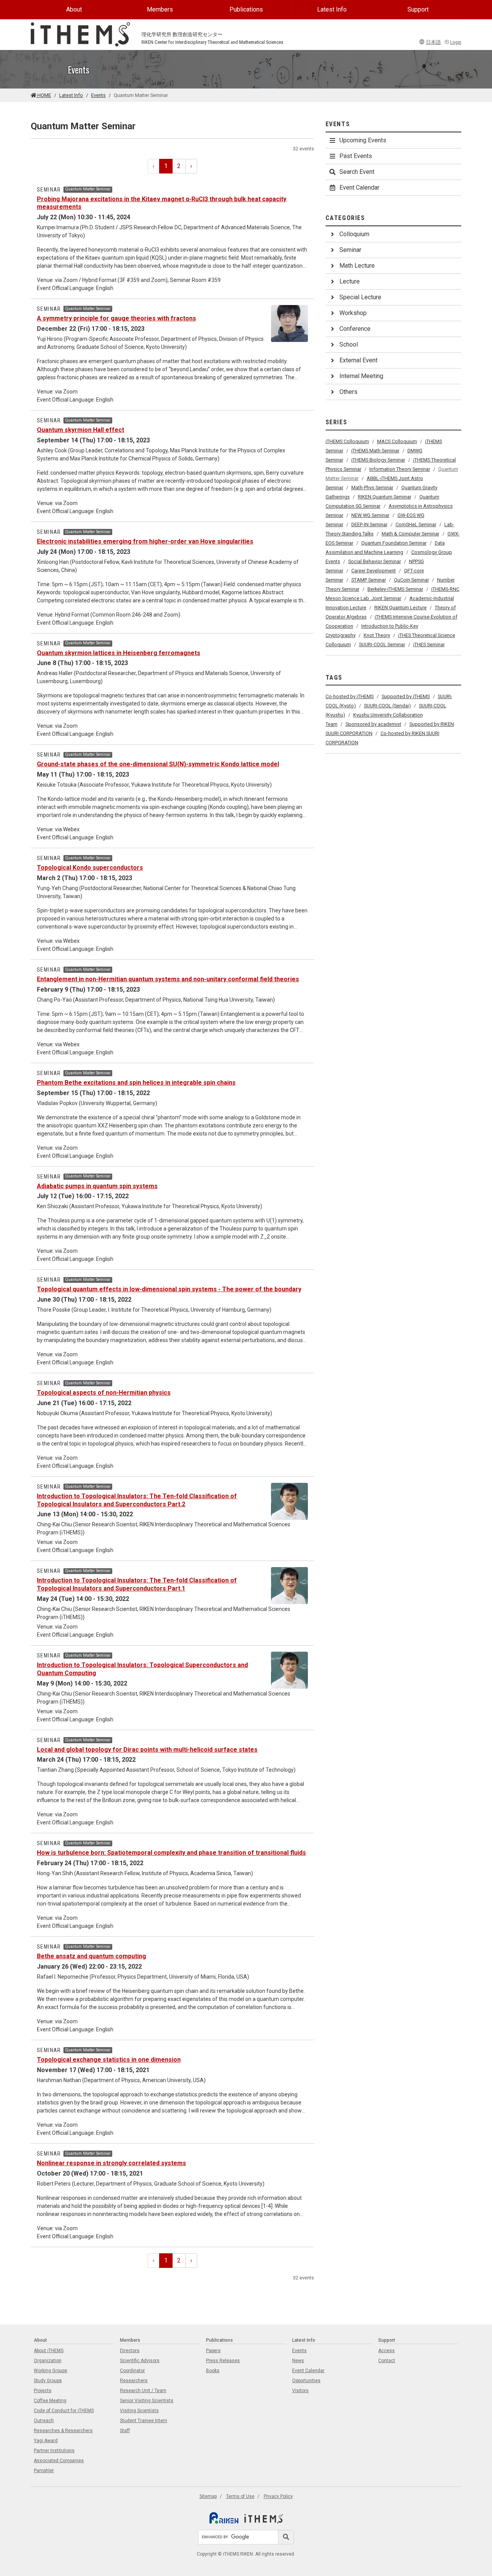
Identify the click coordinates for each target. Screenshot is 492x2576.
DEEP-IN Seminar (369, 524)
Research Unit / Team (143, 2391)
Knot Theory (377, 635)
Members (160, 9)
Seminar (350, 250)
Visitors (300, 2391)
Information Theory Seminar (400, 469)
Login (456, 42)
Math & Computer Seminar (411, 534)
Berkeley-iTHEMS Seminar (395, 589)
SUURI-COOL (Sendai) (387, 706)
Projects (43, 2391)
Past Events (356, 156)
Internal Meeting (361, 376)
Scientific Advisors (140, 2361)
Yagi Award (46, 2441)
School (349, 344)
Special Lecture (360, 297)
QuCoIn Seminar (411, 580)
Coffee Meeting (50, 2401)
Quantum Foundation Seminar (394, 543)
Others (348, 392)
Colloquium (354, 234)
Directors (130, 2351)
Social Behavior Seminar (375, 561)
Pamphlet (44, 2471)
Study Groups (48, 2381)
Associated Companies (59, 2461)
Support (418, 9)
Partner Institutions (54, 2451)
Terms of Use (240, 2496)
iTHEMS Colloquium (347, 441)
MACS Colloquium (397, 441)
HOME (44, 95)
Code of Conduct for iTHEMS (64, 2411)
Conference (355, 329)
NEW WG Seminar (370, 515)
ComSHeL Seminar (416, 524)
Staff (125, 2431)
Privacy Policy (278, 2496)
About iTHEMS (49, 2351)
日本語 (433, 42)
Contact (387, 2361)
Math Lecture (357, 266)
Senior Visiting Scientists (147, 2401)
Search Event (357, 172)
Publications (246, 9)
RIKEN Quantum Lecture (401, 608)
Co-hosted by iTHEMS (350, 696)
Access (386, 2351)
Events (98, 95)
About (74, 9)
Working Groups (51, 2371)
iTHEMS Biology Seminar (378, 460)
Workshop (353, 313)
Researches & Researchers (63, 2431)
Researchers (134, 2381)
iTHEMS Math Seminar (375, 451)
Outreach (44, 2421)
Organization (48, 2361)
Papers (213, 2351)
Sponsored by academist (373, 724)
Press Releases (223, 2361)
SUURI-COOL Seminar (382, 644)
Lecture (350, 281)
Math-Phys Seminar (372, 488)
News (298, 2361)
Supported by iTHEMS (406, 696)
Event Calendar (359, 188)
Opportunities (306, 2381)
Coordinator (132, 2371)
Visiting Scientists (139, 2411)
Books (213, 2371)
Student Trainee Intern (144, 2421)
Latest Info (332, 9)
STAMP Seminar (369, 580)
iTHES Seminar (429, 644)
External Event (358, 360)
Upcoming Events (363, 140)
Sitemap (208, 2496)
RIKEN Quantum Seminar (385, 497)
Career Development (374, 571)
